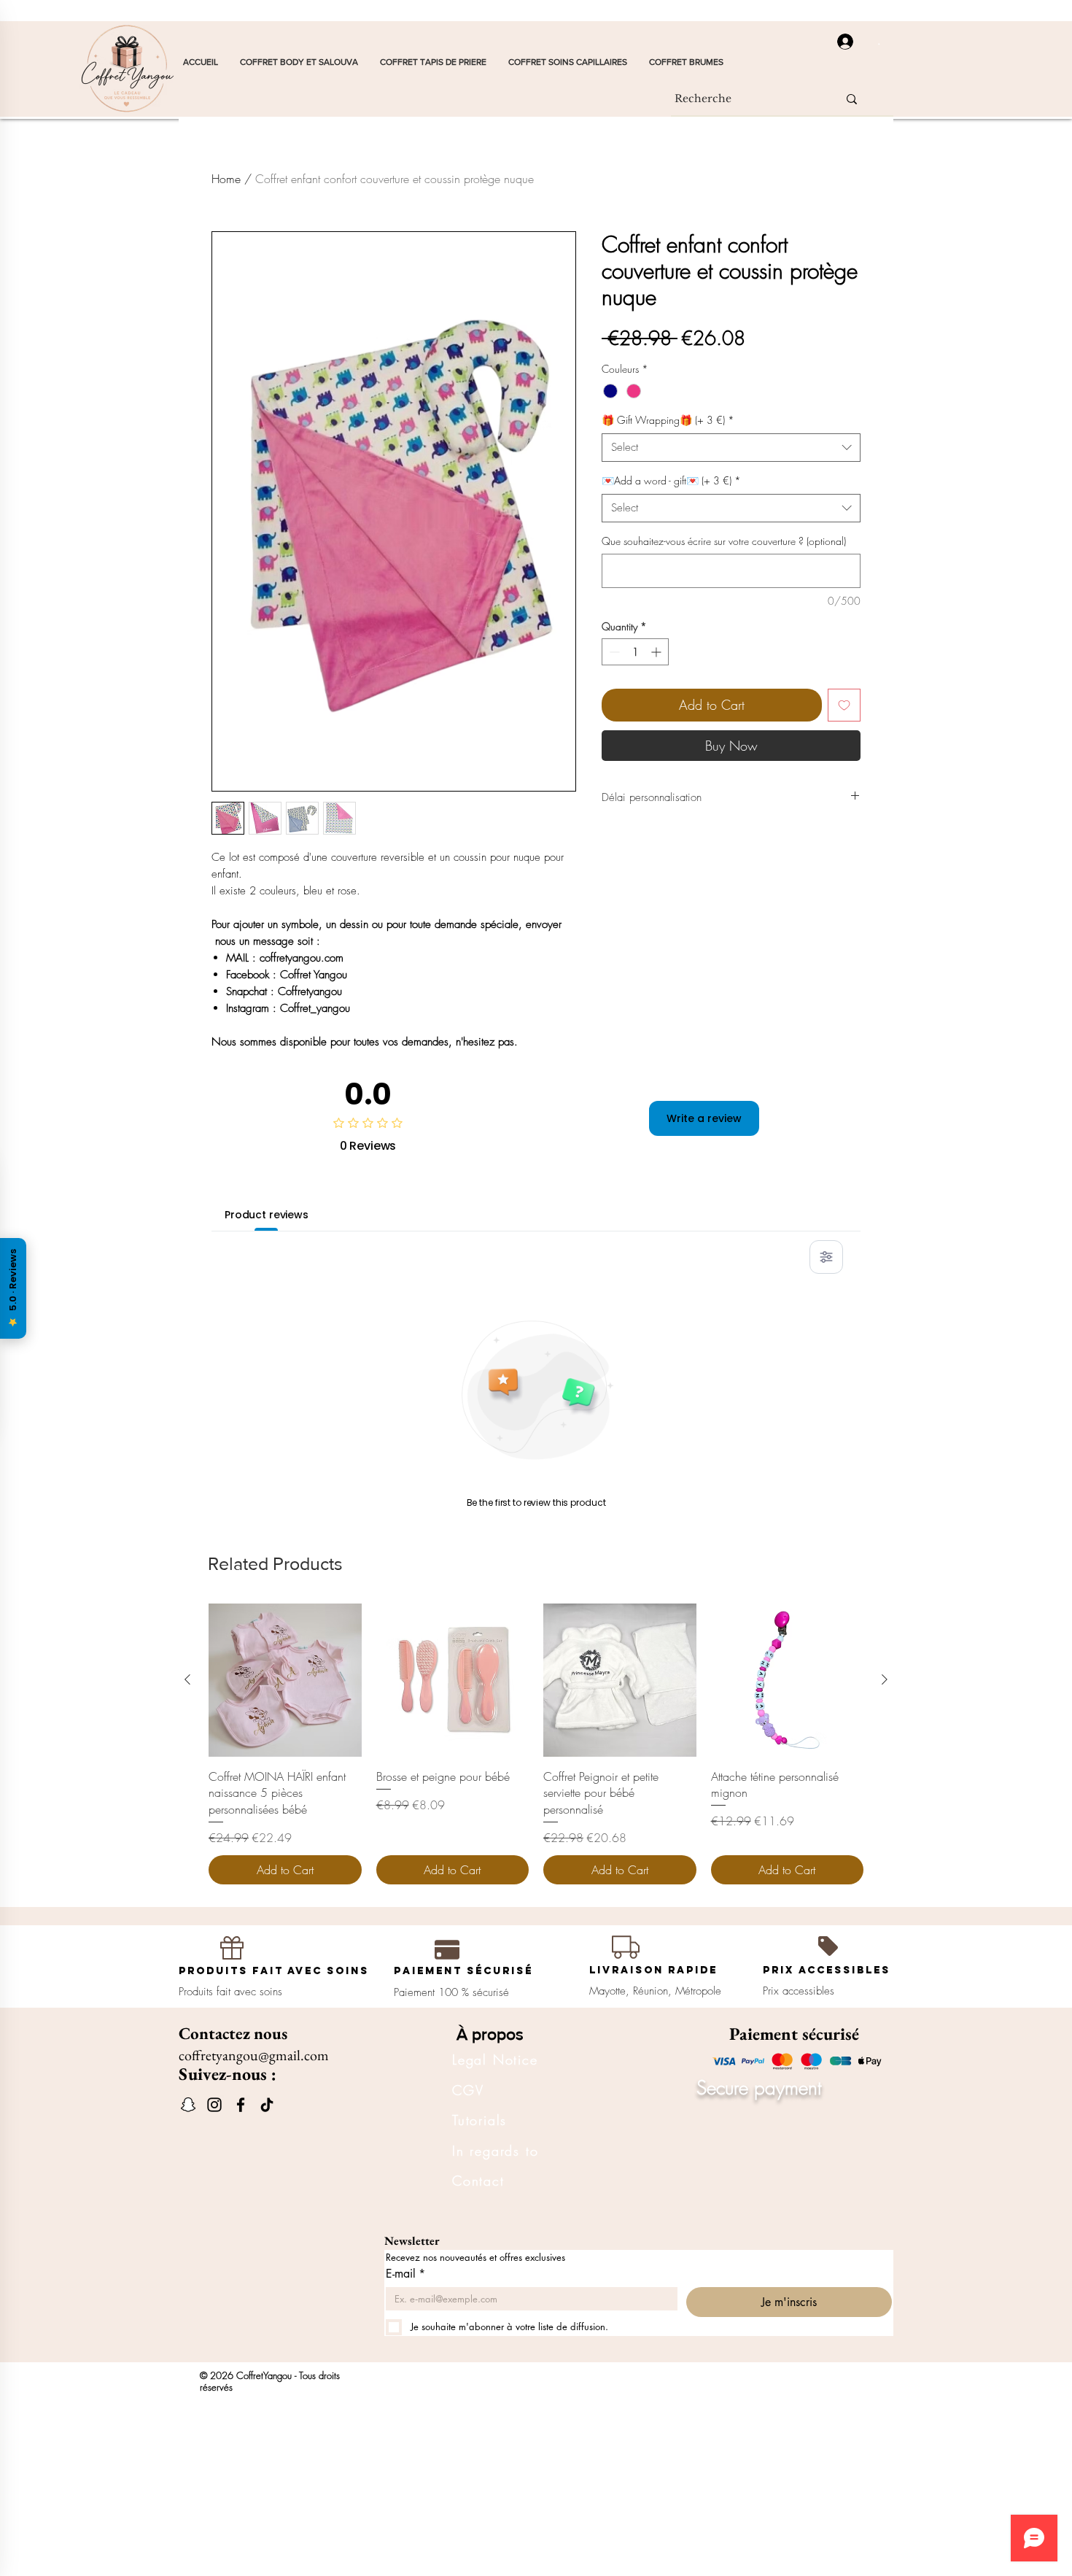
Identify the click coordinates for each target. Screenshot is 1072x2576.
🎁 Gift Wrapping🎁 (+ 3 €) (668, 420)
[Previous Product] (187, 1679)
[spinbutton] (635, 652)
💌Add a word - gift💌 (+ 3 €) (671, 480)
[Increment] (657, 652)
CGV (468, 2090)
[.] (840, 42)
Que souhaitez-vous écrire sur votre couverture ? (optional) (724, 541)
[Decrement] (613, 652)
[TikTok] (267, 2105)
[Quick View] (285, 1680)
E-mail (405, 2274)
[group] (536, 1744)
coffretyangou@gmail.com (254, 2055)
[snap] (188, 2105)
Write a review (704, 1118)
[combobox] (731, 448)
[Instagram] (214, 2105)
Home (226, 179)
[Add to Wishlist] (844, 705)
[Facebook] (241, 2105)
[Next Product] (885, 1679)
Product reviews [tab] (267, 1215)
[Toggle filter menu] (826, 1257)
